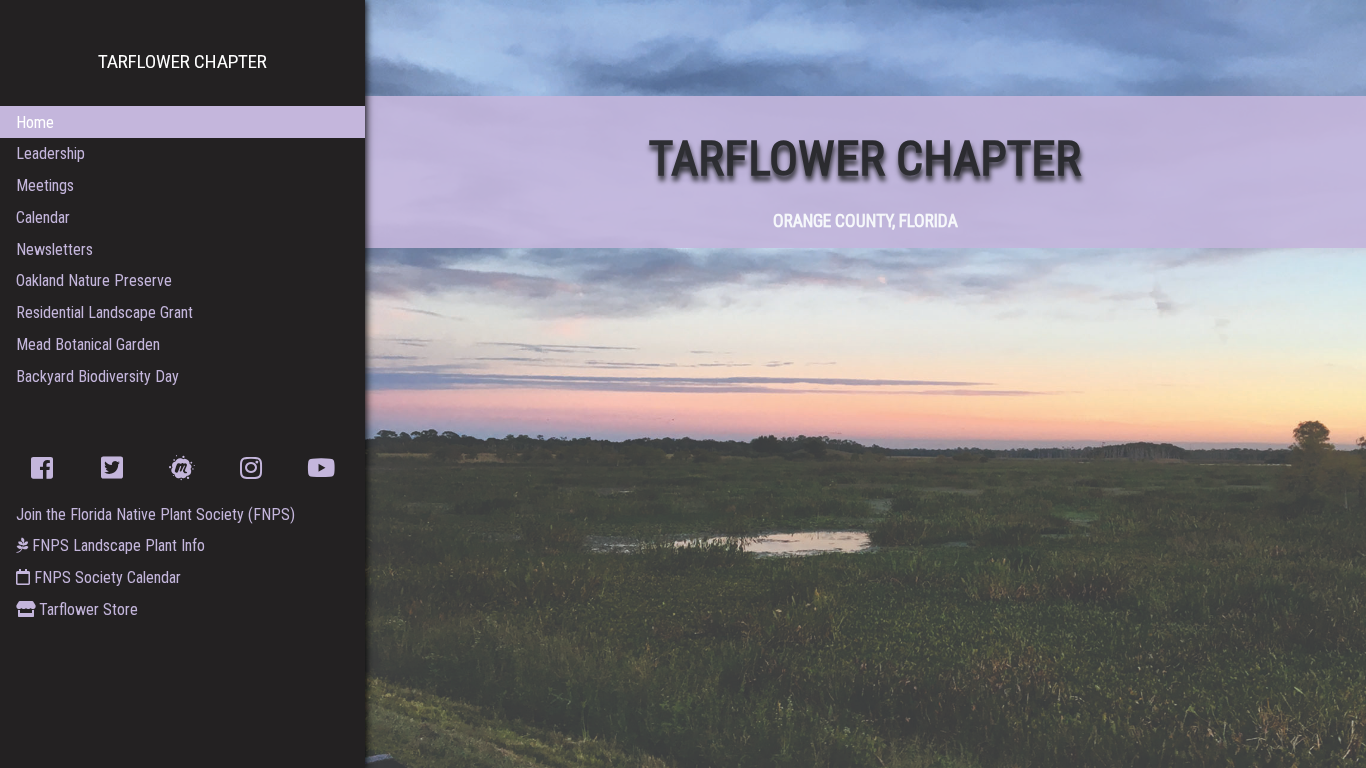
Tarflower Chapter (182, 61)
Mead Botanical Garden (88, 344)
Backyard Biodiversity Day (97, 376)
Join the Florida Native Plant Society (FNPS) (155, 514)
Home (35, 122)
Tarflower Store (86, 609)
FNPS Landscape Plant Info (116, 545)
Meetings (45, 185)
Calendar (43, 217)
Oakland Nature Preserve (94, 280)
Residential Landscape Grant (104, 312)
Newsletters (54, 249)
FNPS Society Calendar (105, 577)
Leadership (50, 153)
